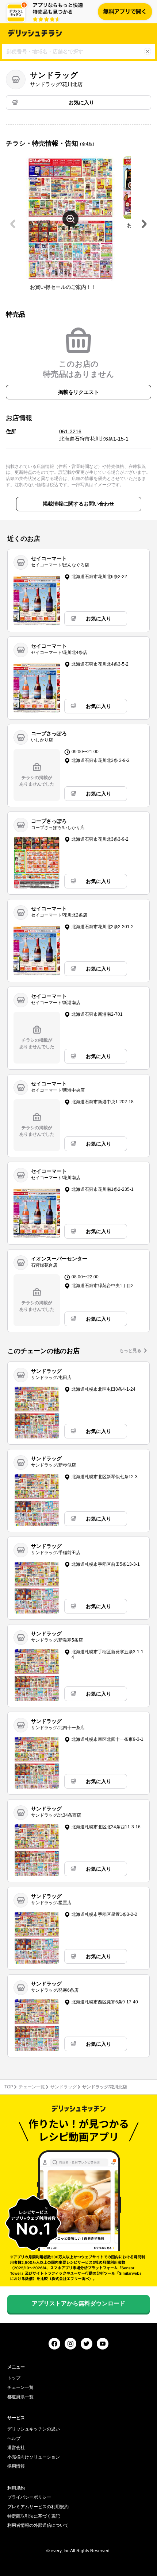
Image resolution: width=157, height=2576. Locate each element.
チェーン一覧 (32, 2087)
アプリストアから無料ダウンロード (78, 2303)
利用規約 (16, 2488)
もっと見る (130, 1351)
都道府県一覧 (20, 2397)
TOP (9, 2087)
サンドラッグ (64, 2087)
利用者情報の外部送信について (38, 2525)
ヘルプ (14, 2439)
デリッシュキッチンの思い (34, 2429)
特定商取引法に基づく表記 (34, 2516)
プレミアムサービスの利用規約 (38, 2507)
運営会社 (16, 2448)
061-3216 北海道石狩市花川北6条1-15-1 (94, 435)
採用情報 (16, 2466)
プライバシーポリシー (29, 2497)
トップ (14, 2378)
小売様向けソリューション (34, 2457)
